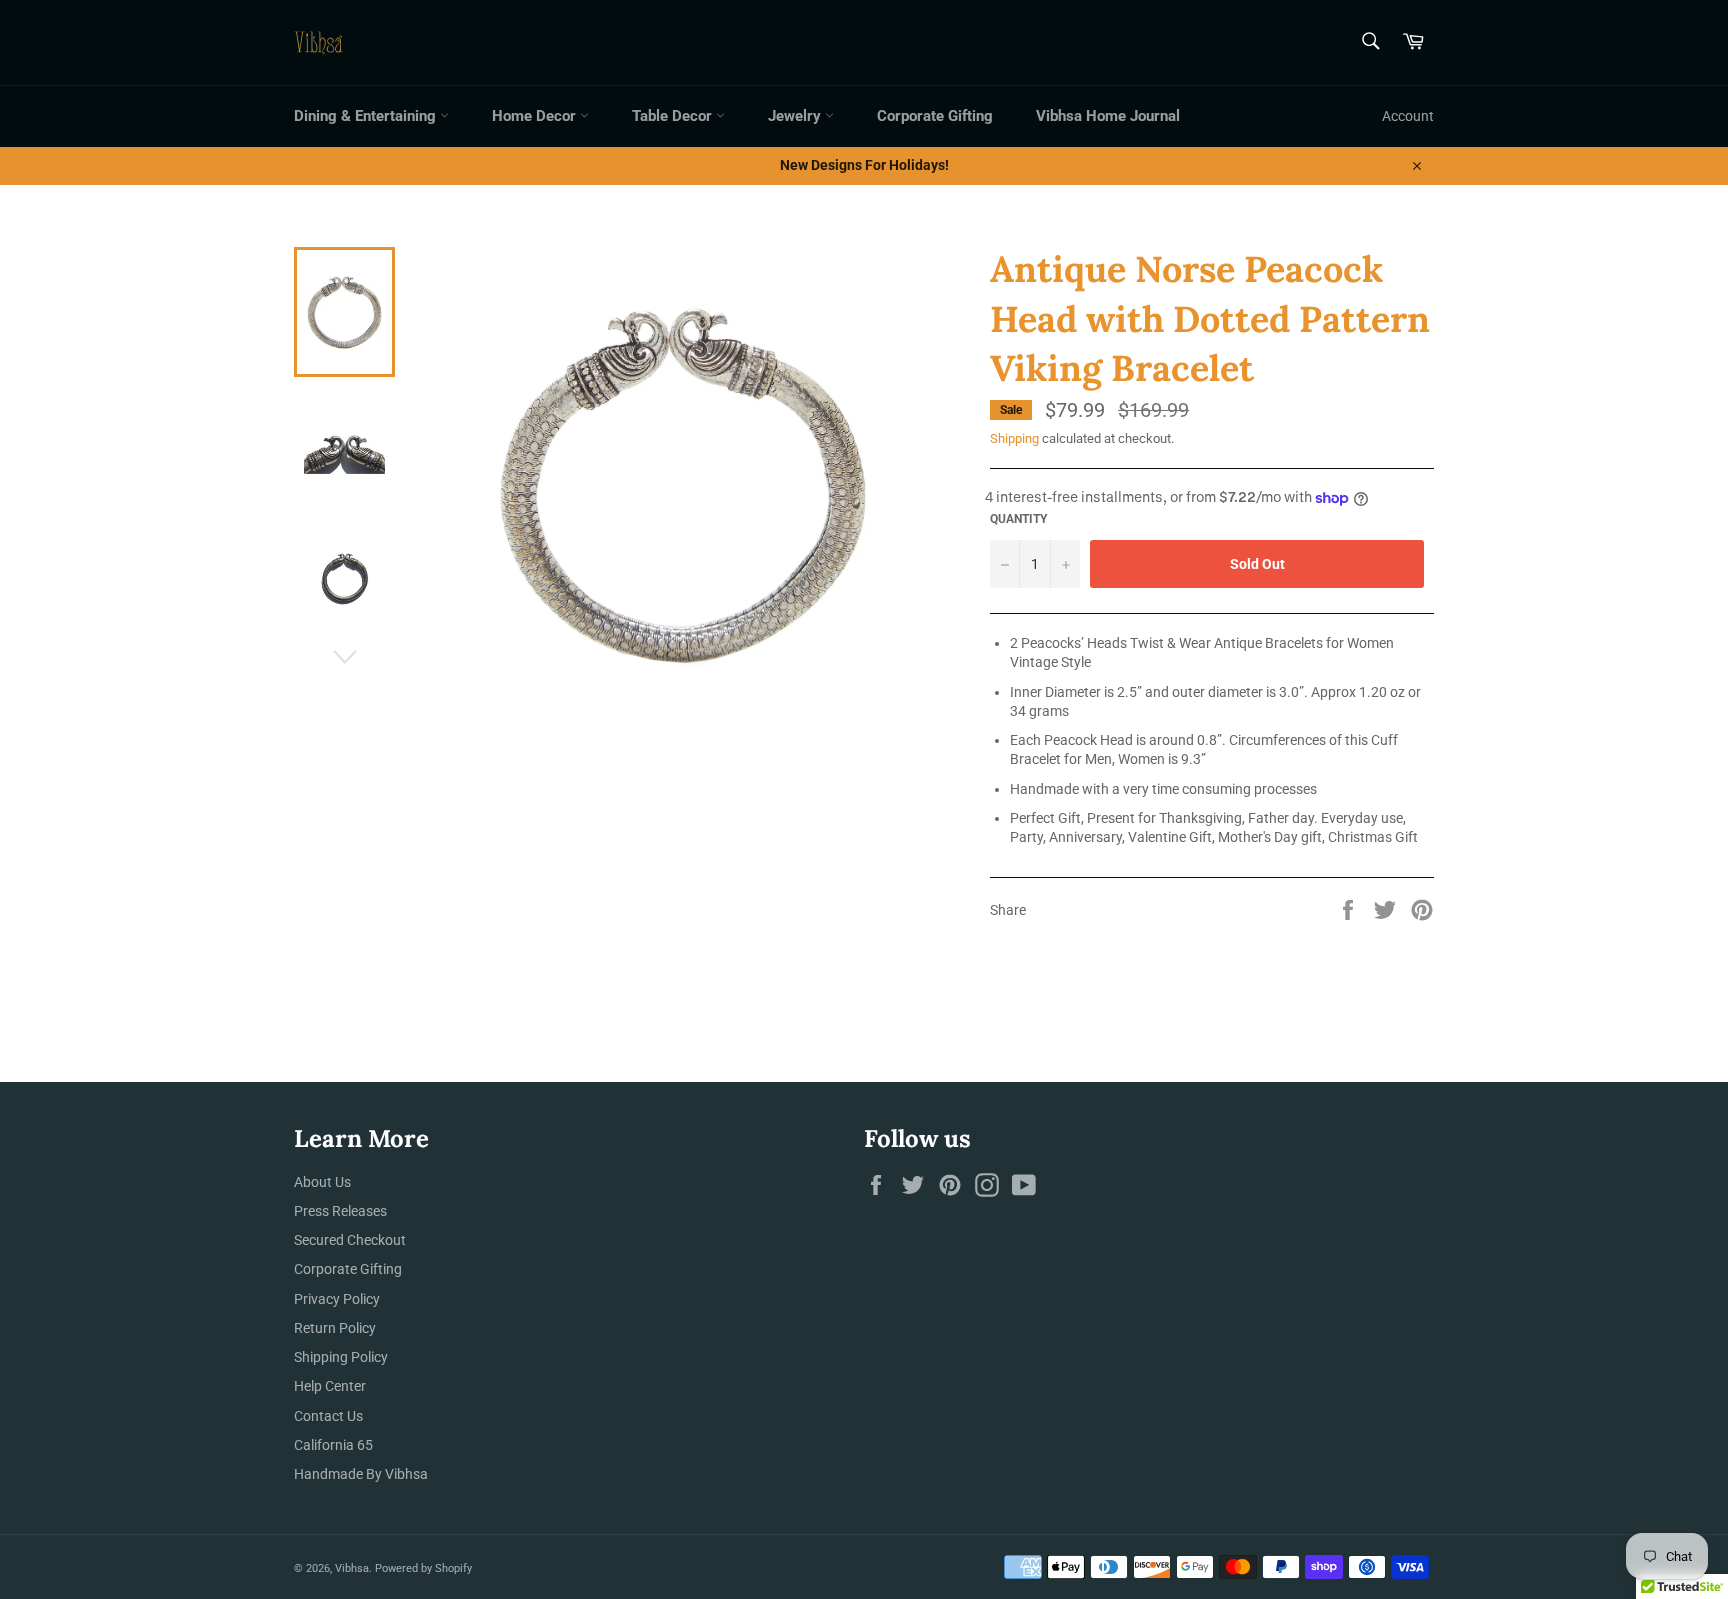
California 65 (333, 1445)
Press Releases (340, 1211)
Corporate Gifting (935, 116)
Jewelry (796, 116)
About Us (322, 1182)
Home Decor (536, 116)
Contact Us (328, 1416)
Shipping (1014, 438)
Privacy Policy (337, 1299)
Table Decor (674, 116)
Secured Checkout (350, 1240)
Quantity (1018, 519)
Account (1408, 116)
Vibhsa (352, 1568)
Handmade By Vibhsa (361, 1474)
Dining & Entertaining (367, 116)
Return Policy (335, 1328)
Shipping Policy (341, 1357)
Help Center (330, 1386)
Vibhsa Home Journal (1108, 116)
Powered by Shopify (423, 1568)
